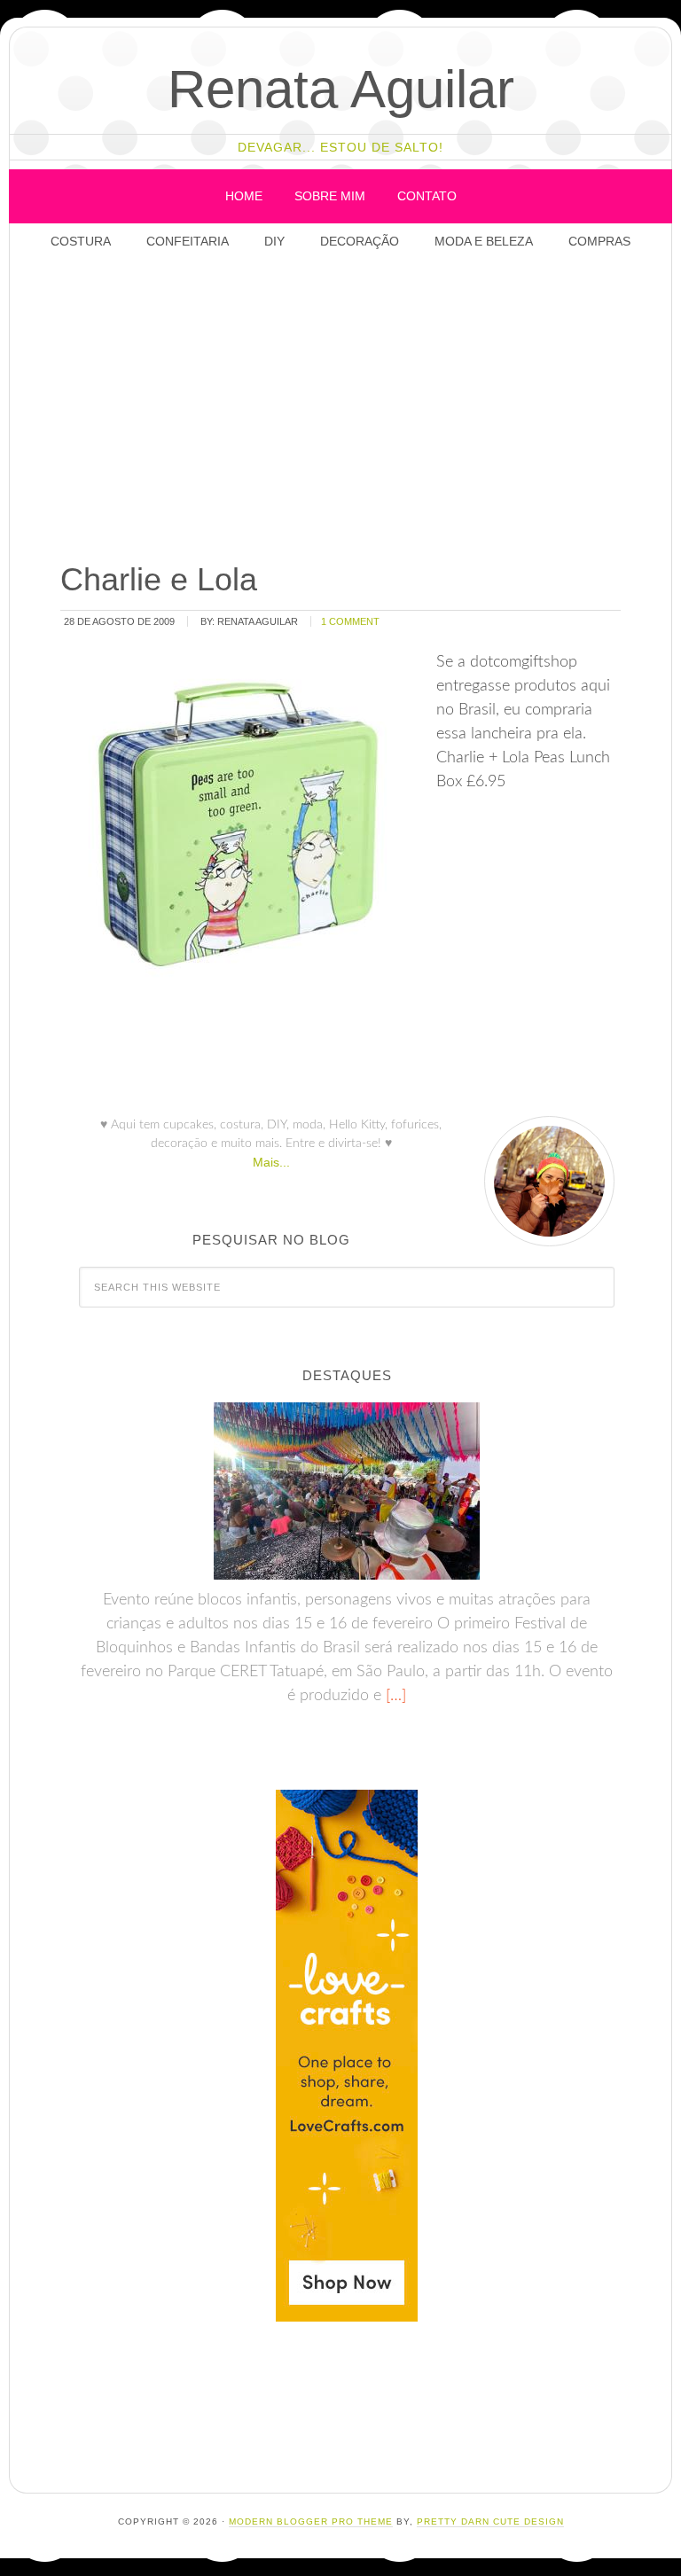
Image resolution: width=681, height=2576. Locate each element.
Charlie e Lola (159, 579)
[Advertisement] (364, 408)
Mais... (271, 1162)
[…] (394, 1696)
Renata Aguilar (341, 89)
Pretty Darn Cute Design (490, 2521)
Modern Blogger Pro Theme (311, 2521)
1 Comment (350, 621)
